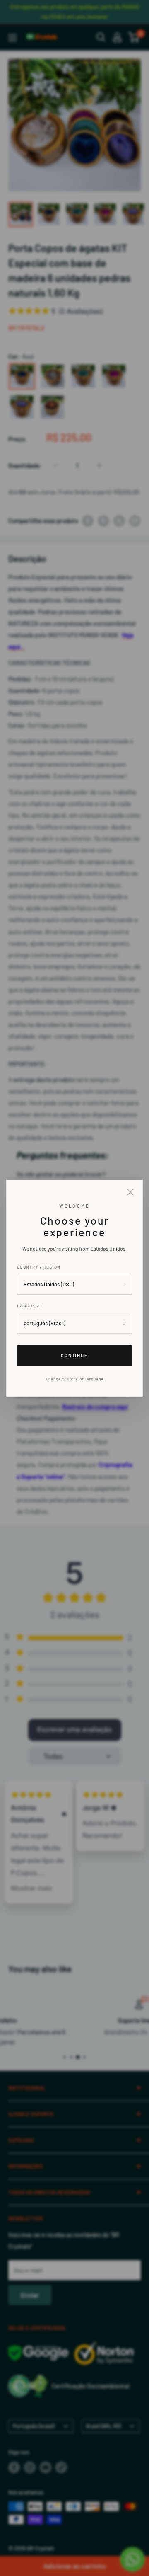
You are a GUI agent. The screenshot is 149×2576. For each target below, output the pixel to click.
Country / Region (39, 1267)
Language (29, 1306)
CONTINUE (75, 1355)
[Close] (130, 1192)
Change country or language (75, 1379)
